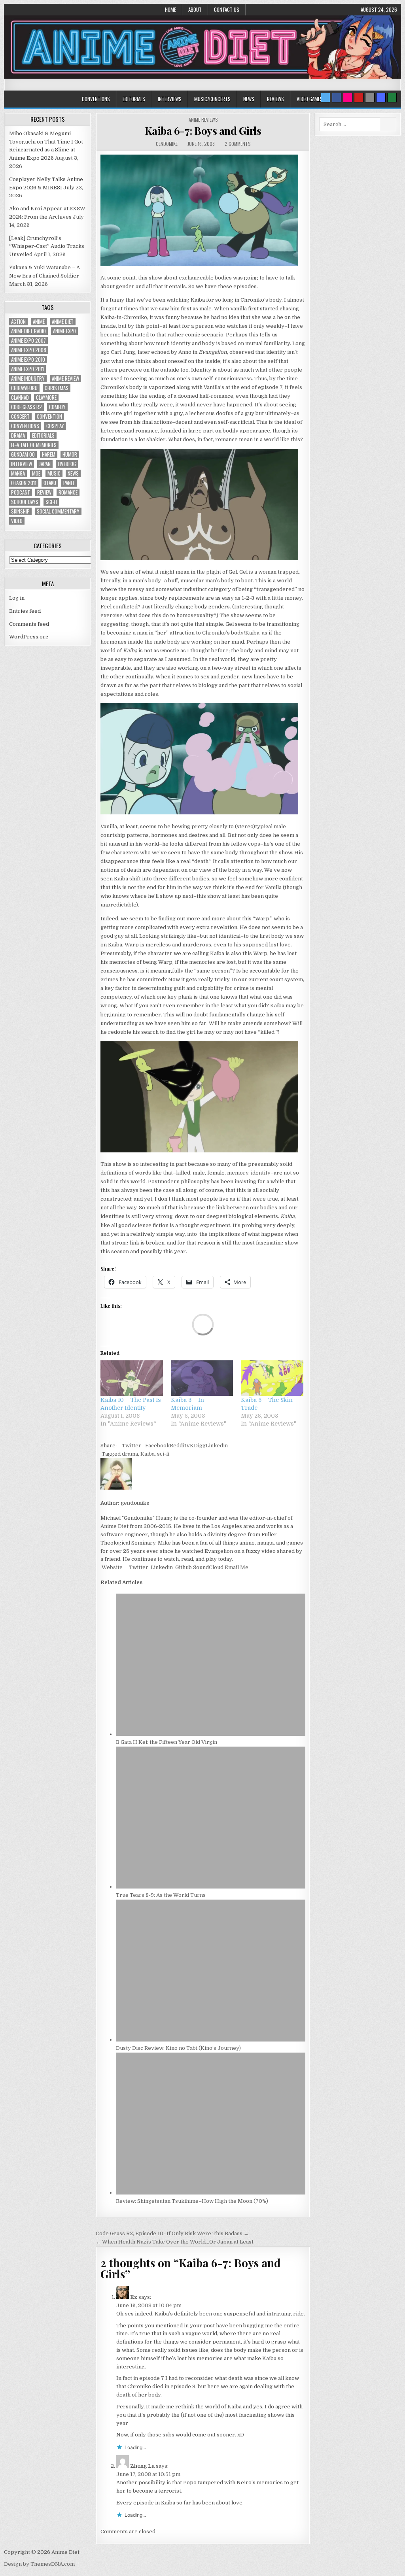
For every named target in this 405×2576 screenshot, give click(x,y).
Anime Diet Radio (28, 331)
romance (68, 492)
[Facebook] (337, 98)
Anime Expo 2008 (29, 350)
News (249, 99)
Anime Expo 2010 (28, 360)
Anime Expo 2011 (27, 369)
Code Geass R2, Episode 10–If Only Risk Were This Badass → (172, 2233)
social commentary (58, 511)
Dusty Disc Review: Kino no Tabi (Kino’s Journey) (178, 2048)
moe (36, 473)
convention (49, 416)
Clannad (20, 398)
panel (69, 483)
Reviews (275, 99)
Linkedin (217, 1446)
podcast (21, 492)
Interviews (170, 99)
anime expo (64, 331)
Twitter (132, 1446)
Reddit (178, 1446)
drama (130, 1454)
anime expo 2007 (28, 341)
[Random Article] (381, 98)
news (73, 473)
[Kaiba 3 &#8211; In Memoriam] (202, 1378)
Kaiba (148, 1454)
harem (49, 454)
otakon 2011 (24, 483)
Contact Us (227, 9)
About (195, 9)
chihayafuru (24, 388)
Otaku (50, 483)
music (54, 473)
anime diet (63, 322)
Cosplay (55, 426)
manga (18, 473)
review (44, 492)
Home (170, 9)
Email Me (236, 1567)
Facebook (157, 1446)
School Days (25, 502)
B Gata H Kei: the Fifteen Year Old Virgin (167, 1742)
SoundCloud (208, 1567)
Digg (200, 1446)
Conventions (96, 99)
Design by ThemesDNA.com (39, 2564)
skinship (20, 511)
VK (190, 1446)
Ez (134, 2297)
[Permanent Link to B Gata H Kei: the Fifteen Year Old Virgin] (211, 1734)
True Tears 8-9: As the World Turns (161, 1895)
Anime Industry (28, 379)
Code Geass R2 (26, 407)
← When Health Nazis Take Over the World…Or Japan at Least (175, 2242)
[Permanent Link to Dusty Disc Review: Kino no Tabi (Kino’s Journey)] (211, 2040)
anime (39, 322)
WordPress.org (29, 637)
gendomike (167, 144)
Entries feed (25, 611)
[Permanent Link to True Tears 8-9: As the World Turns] (211, 1887)
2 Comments (238, 144)
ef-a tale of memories (34, 445)
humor (70, 454)
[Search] (370, 98)
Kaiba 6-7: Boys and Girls (203, 131)
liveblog (67, 464)
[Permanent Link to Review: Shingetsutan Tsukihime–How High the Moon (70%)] (211, 2193)
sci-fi (163, 1454)
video (17, 521)
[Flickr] (348, 98)
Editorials (134, 99)
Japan (45, 464)
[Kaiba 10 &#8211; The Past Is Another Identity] (132, 1378)
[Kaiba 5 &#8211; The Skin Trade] (272, 1378)
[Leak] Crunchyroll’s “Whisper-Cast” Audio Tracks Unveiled (47, 246)
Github (183, 1567)
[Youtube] (359, 98)
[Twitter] (326, 98)
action (18, 322)
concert (20, 416)
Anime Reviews (203, 120)
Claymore (46, 398)
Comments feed (29, 624)
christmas (57, 388)
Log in (17, 598)
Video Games (310, 99)
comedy (57, 407)
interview (22, 464)
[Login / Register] (392, 98)
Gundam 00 (23, 454)
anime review (65, 379)
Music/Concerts (212, 99)
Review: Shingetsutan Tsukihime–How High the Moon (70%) (192, 2201)
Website (112, 1567)
